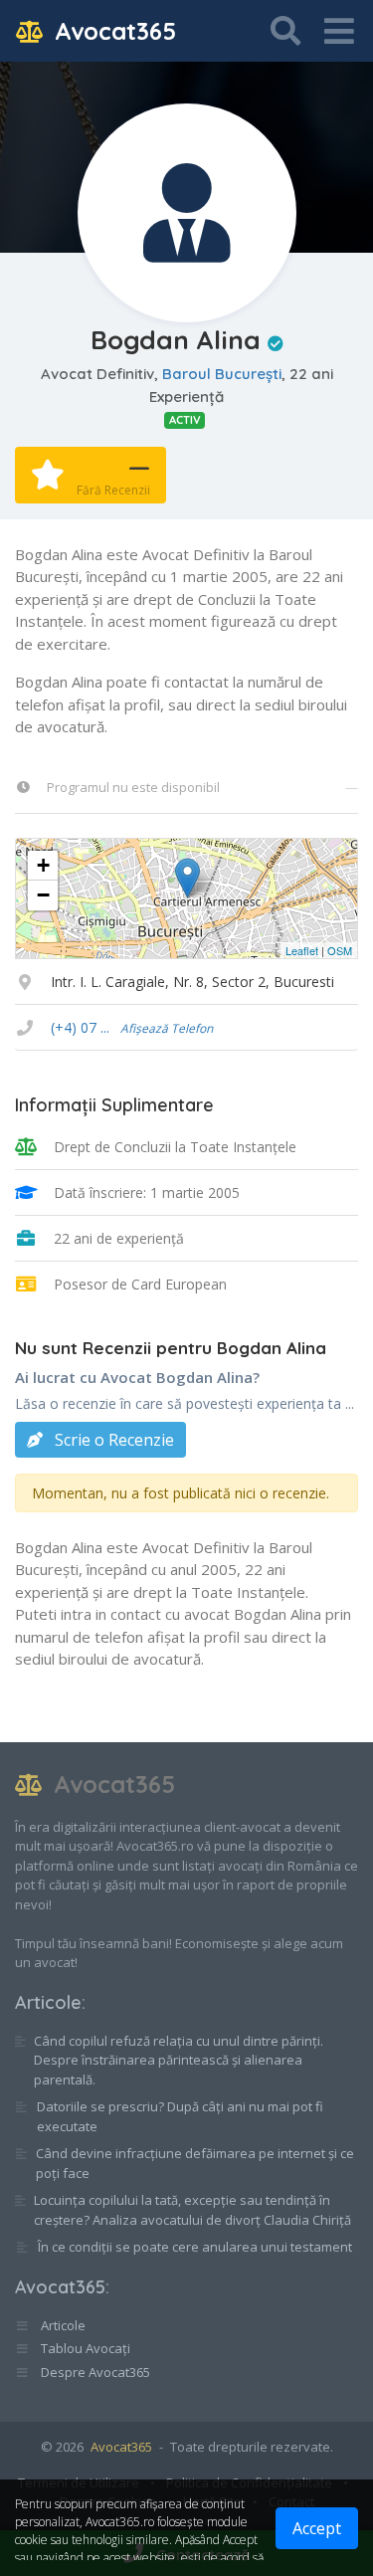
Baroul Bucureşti (222, 374)
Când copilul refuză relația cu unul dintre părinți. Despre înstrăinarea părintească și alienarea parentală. (179, 2060)
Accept (317, 2528)
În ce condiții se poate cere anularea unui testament (195, 2247)
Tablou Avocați (84, 2348)
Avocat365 (112, 31)
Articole (48, 2002)
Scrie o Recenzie (112, 1440)
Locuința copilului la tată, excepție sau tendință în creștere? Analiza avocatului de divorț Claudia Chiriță (192, 2210)
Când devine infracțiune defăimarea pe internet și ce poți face (195, 2163)
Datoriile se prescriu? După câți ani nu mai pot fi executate (180, 2116)
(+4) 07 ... (132, 1027)
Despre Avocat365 (94, 2372)
